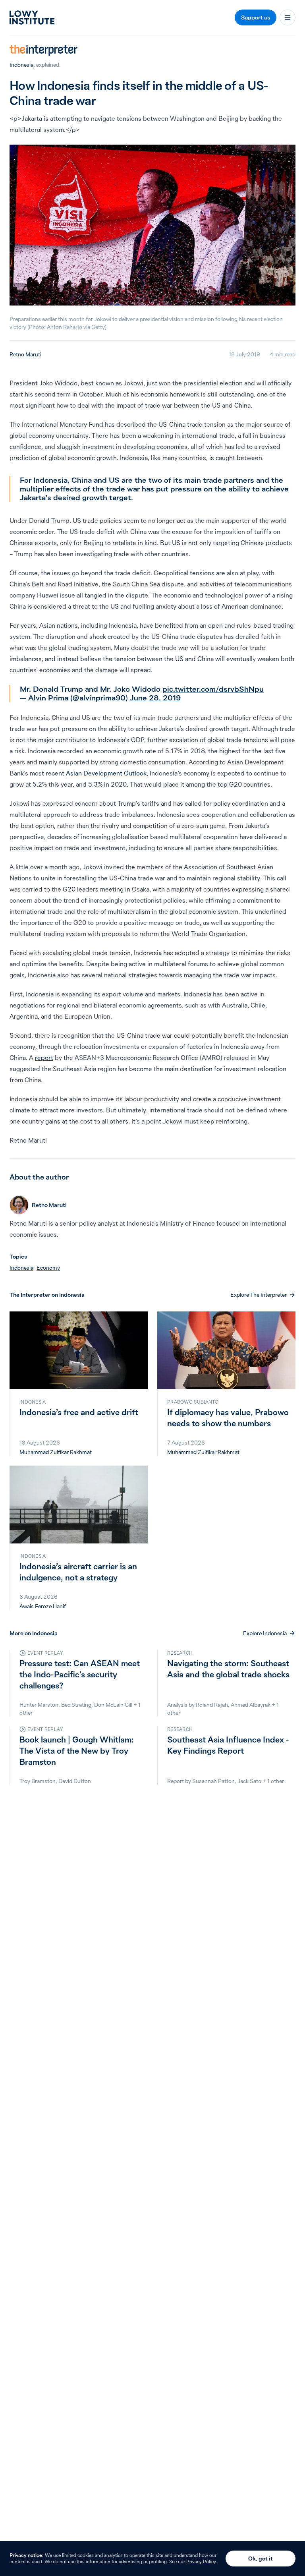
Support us (256, 17)
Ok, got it (261, 2559)
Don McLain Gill (113, 1705)
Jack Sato (249, 1781)
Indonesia (21, 65)
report (44, 1058)
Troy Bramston (38, 1781)
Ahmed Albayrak (251, 1705)
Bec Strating (76, 1705)
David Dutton (75, 1781)
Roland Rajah (212, 1705)
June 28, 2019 (155, 698)
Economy (48, 1268)
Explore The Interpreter (259, 1295)
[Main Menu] (288, 17)
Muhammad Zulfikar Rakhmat (56, 1452)
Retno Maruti (25, 354)
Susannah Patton (213, 1781)
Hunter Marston (39, 1705)
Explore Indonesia (265, 1633)
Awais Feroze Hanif (43, 1606)
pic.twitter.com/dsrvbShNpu (213, 689)
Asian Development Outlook (106, 773)
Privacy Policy (201, 2561)
